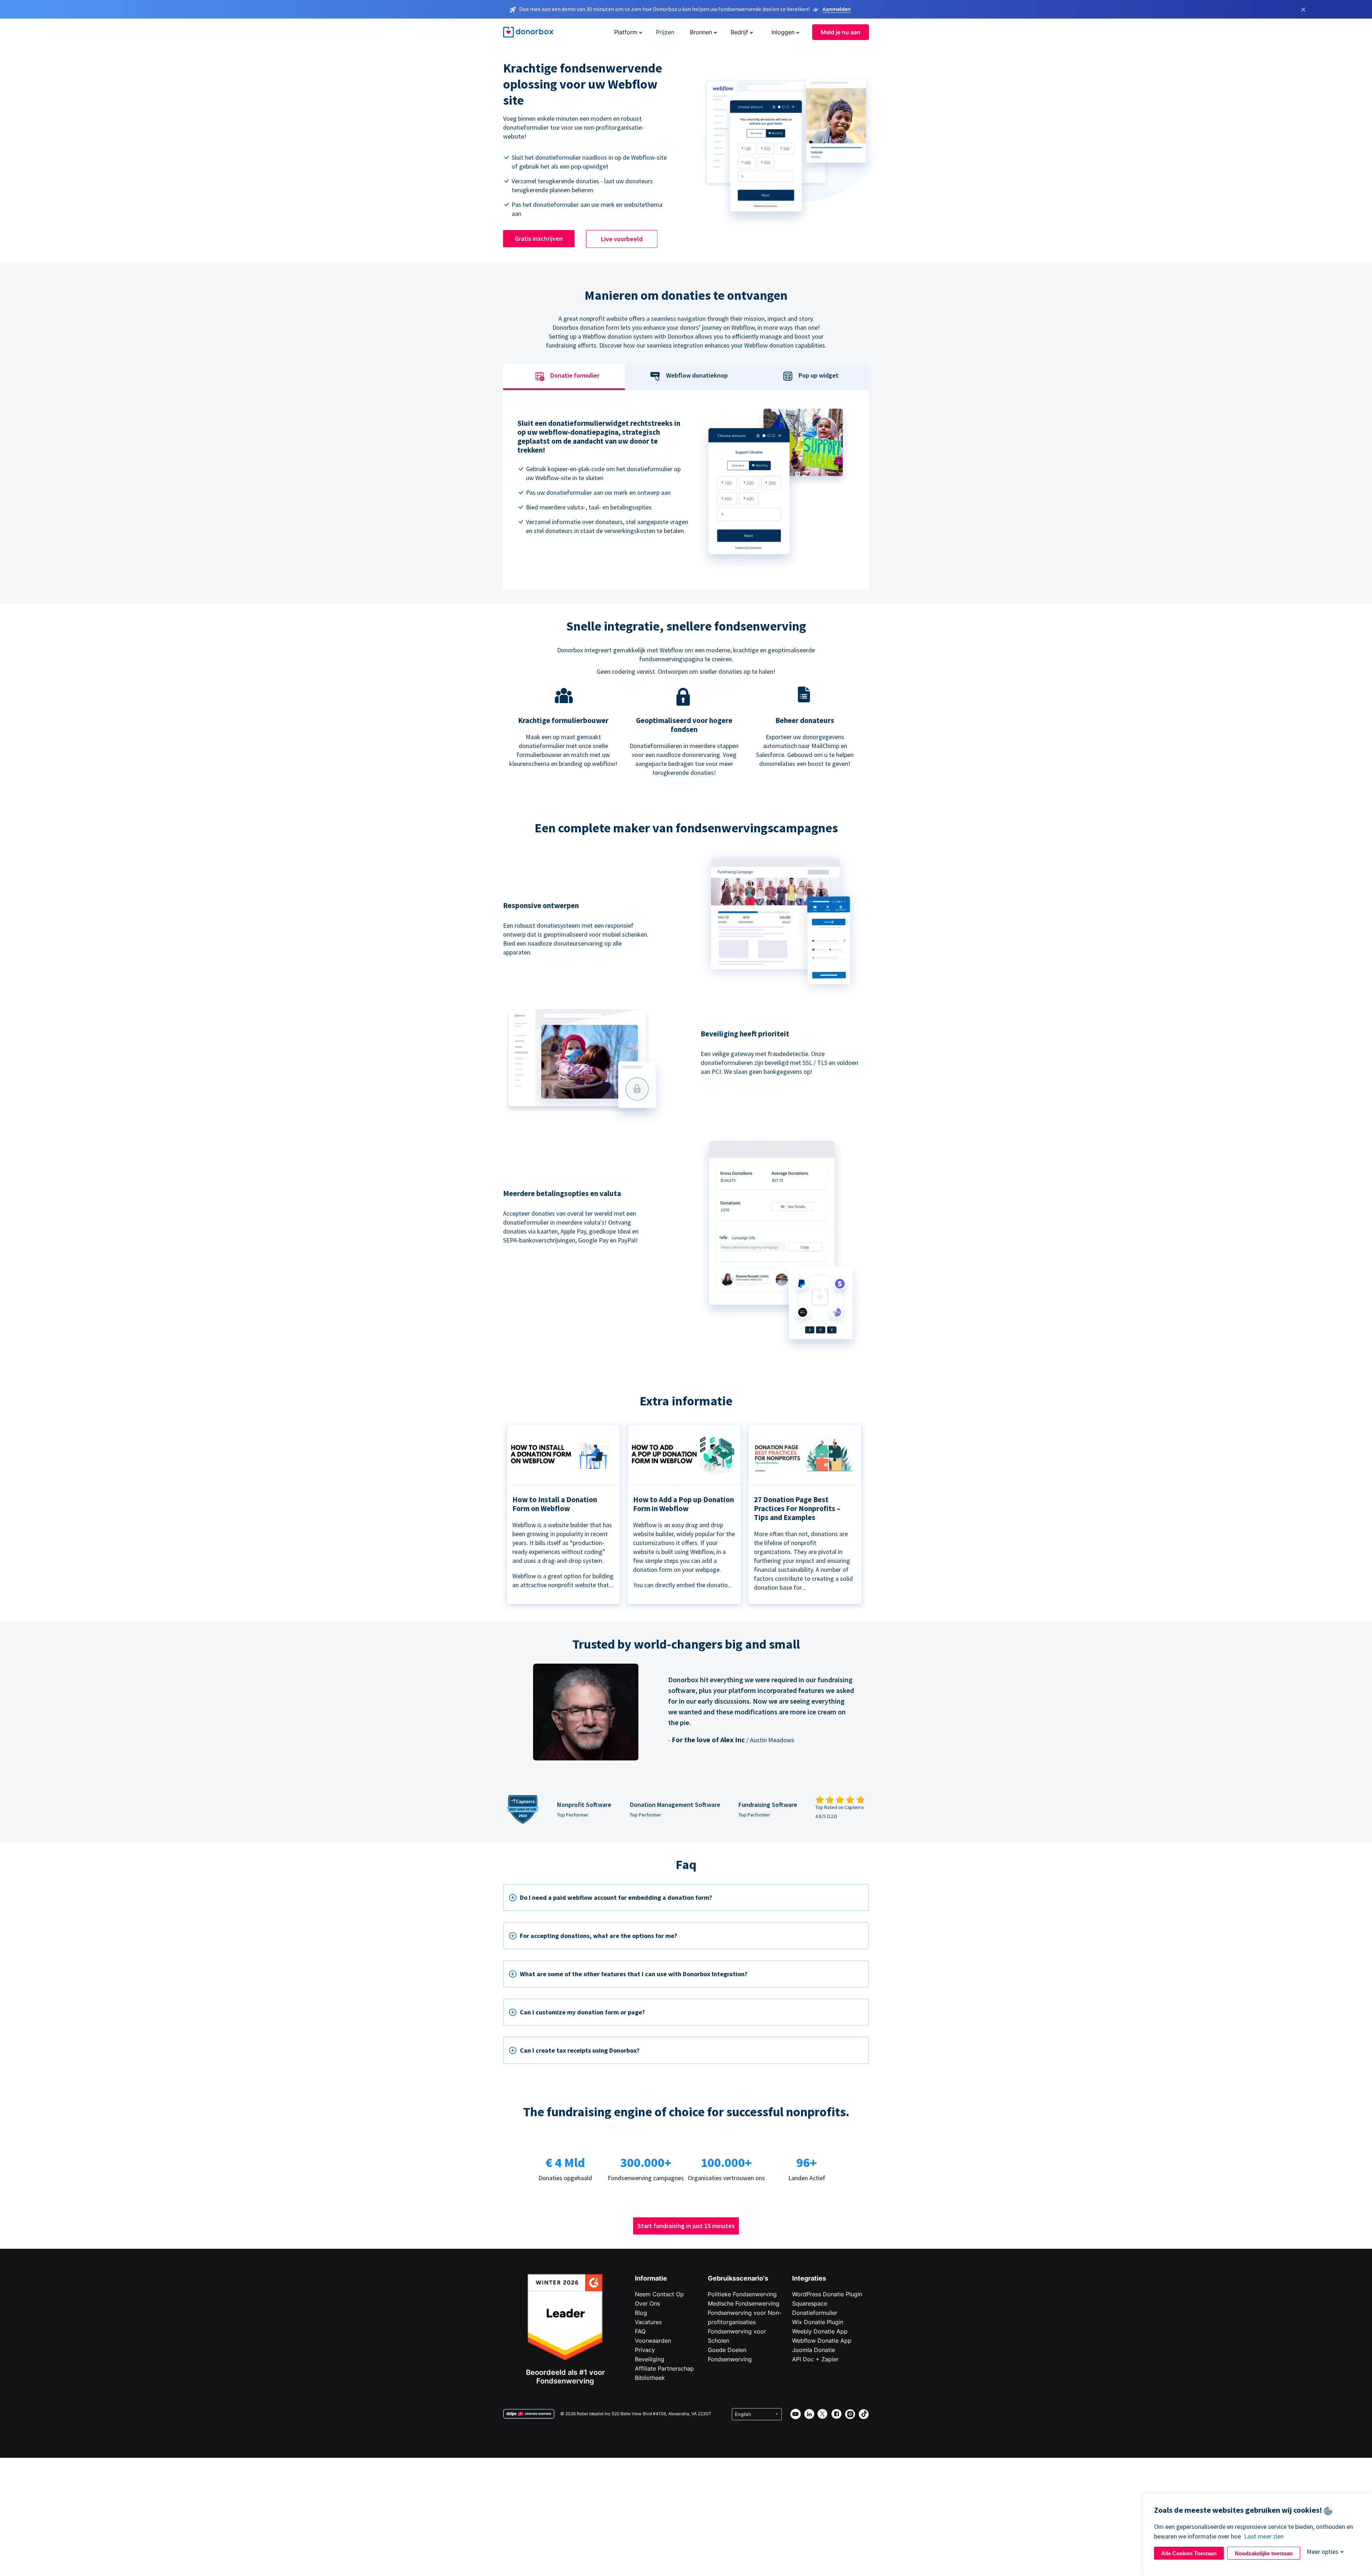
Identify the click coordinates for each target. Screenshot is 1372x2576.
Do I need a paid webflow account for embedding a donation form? (616, 1897)
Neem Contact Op (659, 2294)
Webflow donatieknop (697, 375)
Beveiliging (650, 2359)
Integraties (809, 2278)
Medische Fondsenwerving (744, 2303)
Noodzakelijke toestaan (1264, 2553)
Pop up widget (819, 375)
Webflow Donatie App (822, 2341)
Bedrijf (739, 32)
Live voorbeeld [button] (622, 239)
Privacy (645, 2350)
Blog (641, 2313)
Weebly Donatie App (820, 2331)
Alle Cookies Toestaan (1189, 2553)
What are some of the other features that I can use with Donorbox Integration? (634, 1974)
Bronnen (701, 32)
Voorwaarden (653, 2341)
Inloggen (783, 32)
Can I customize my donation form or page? (582, 2012)
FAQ (640, 2331)
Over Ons (647, 2303)
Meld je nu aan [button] (841, 32)
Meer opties (1323, 2552)
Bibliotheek (650, 2378)
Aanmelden (837, 9)
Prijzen (665, 32)
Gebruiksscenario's (738, 2278)
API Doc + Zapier (815, 2359)
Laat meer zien (1264, 2536)
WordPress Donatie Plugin (827, 2294)
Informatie (651, 2278)
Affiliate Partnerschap (664, 2368)
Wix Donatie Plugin (818, 2322)
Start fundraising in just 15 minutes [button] (686, 2226)
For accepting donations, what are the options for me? (598, 1936)
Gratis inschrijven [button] (539, 238)
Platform (626, 32)
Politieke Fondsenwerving (742, 2294)
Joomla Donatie (814, 2350)
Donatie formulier (575, 375)
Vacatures (648, 2322)
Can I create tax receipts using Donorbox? (580, 2050)
